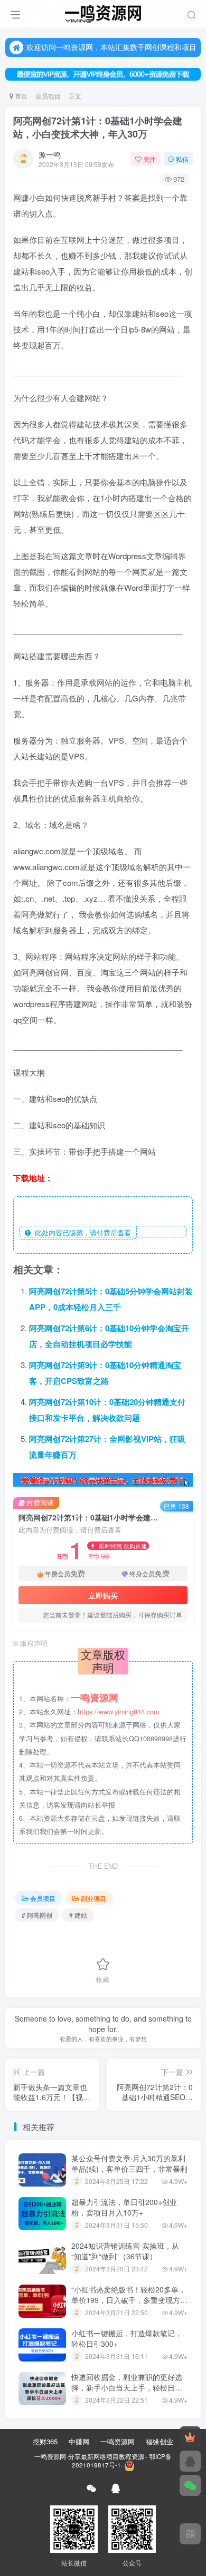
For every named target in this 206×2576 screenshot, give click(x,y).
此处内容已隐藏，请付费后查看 (81, 1232)
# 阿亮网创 (37, 1915)
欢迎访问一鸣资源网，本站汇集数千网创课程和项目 (111, 47)
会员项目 (48, 96)
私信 (182, 159)
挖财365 (45, 2441)
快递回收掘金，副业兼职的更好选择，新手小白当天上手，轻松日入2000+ (127, 2387)
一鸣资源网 (118, 2441)
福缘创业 (160, 2441)
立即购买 (103, 1595)
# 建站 (78, 1915)
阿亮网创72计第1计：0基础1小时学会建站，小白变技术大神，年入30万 (98, 127)
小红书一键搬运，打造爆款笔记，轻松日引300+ (127, 2338)
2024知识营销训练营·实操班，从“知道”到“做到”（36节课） (125, 2251)
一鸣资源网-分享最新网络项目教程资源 (89, 2456)
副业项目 (93, 1898)
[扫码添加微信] (190, 2485)
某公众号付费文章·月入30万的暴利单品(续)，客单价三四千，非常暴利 (129, 2163)
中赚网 (79, 2441)
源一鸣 (50, 154)
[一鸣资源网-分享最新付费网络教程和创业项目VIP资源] (103, 12)
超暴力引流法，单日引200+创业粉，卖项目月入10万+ (124, 2207)
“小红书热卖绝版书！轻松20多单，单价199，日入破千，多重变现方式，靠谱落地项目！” (129, 2300)
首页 (20, 96)
